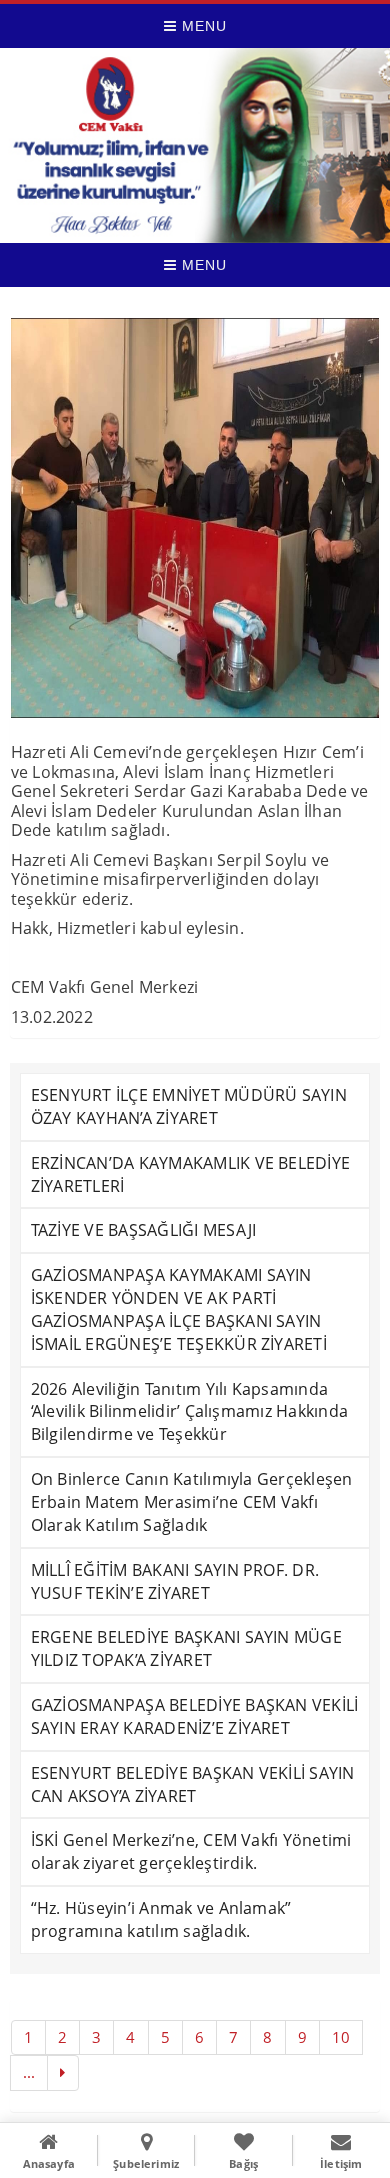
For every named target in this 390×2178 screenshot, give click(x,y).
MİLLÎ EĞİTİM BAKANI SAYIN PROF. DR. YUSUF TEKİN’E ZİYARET (175, 1581)
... (29, 2072)
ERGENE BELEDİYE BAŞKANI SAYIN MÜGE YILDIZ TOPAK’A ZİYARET (186, 1648)
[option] (195, 518)
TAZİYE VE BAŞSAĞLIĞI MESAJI (143, 1230)
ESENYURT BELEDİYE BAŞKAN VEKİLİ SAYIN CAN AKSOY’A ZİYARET (193, 1784)
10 (341, 2037)
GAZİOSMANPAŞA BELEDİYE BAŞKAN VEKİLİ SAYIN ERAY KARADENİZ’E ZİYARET (195, 1716)
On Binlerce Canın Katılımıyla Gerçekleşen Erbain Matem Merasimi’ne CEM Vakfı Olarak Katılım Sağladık (192, 1502)
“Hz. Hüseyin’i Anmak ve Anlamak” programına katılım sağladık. (161, 1919)
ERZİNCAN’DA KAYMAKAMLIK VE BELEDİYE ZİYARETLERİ (190, 1174)
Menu (202, 26)
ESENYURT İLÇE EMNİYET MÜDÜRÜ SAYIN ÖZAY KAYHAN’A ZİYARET (189, 1106)
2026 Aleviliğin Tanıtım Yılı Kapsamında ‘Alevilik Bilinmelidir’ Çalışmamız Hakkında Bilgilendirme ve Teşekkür (189, 1412)
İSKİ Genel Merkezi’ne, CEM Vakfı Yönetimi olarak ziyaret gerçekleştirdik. (191, 1851)
